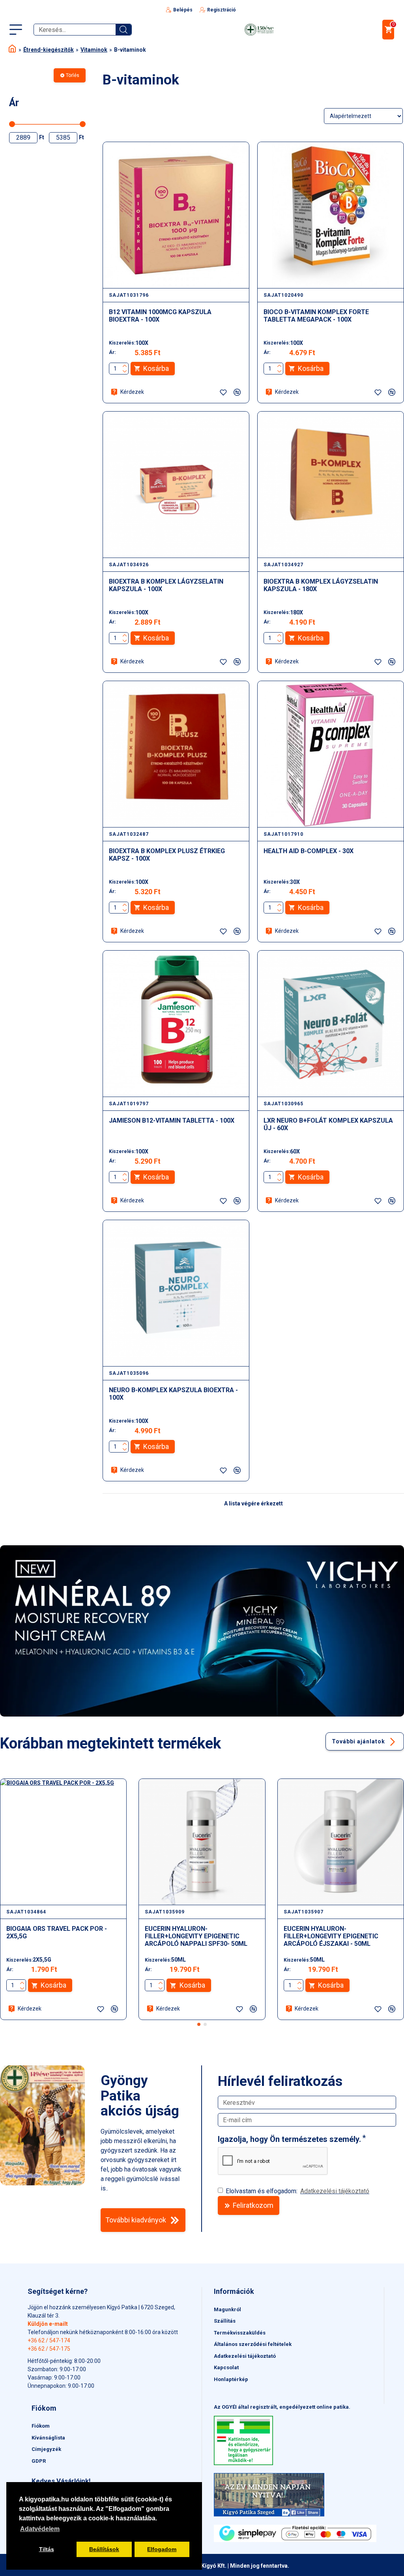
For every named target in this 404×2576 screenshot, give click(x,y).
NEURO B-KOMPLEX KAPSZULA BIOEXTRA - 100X (173, 1394)
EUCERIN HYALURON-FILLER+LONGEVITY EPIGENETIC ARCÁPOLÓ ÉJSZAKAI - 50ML (331, 1936)
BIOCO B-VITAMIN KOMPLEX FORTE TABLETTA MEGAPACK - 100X (316, 316)
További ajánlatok (358, 1741)
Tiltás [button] (47, 2549)
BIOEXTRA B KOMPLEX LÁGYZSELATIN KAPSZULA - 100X (166, 585)
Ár (14, 103)
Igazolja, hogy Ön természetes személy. (289, 2139)
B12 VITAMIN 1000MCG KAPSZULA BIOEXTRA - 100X (160, 316)
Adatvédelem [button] (40, 2529)
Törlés (73, 75)
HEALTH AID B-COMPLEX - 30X (309, 851)
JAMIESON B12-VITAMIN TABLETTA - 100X (172, 1120)
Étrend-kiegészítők (49, 50)
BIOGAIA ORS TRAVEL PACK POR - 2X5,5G (57, 1932)
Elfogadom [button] (162, 2549)
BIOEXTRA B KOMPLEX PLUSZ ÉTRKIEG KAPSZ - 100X (167, 855)
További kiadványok (136, 2220)
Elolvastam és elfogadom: (297, 2191)
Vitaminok (94, 50)
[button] (199, 2024)
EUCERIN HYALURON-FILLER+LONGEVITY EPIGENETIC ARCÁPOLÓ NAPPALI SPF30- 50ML (196, 1936)
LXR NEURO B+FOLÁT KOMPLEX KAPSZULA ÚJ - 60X (328, 1124)
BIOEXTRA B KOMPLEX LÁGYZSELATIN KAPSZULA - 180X (321, 585)
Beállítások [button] (104, 2549)
